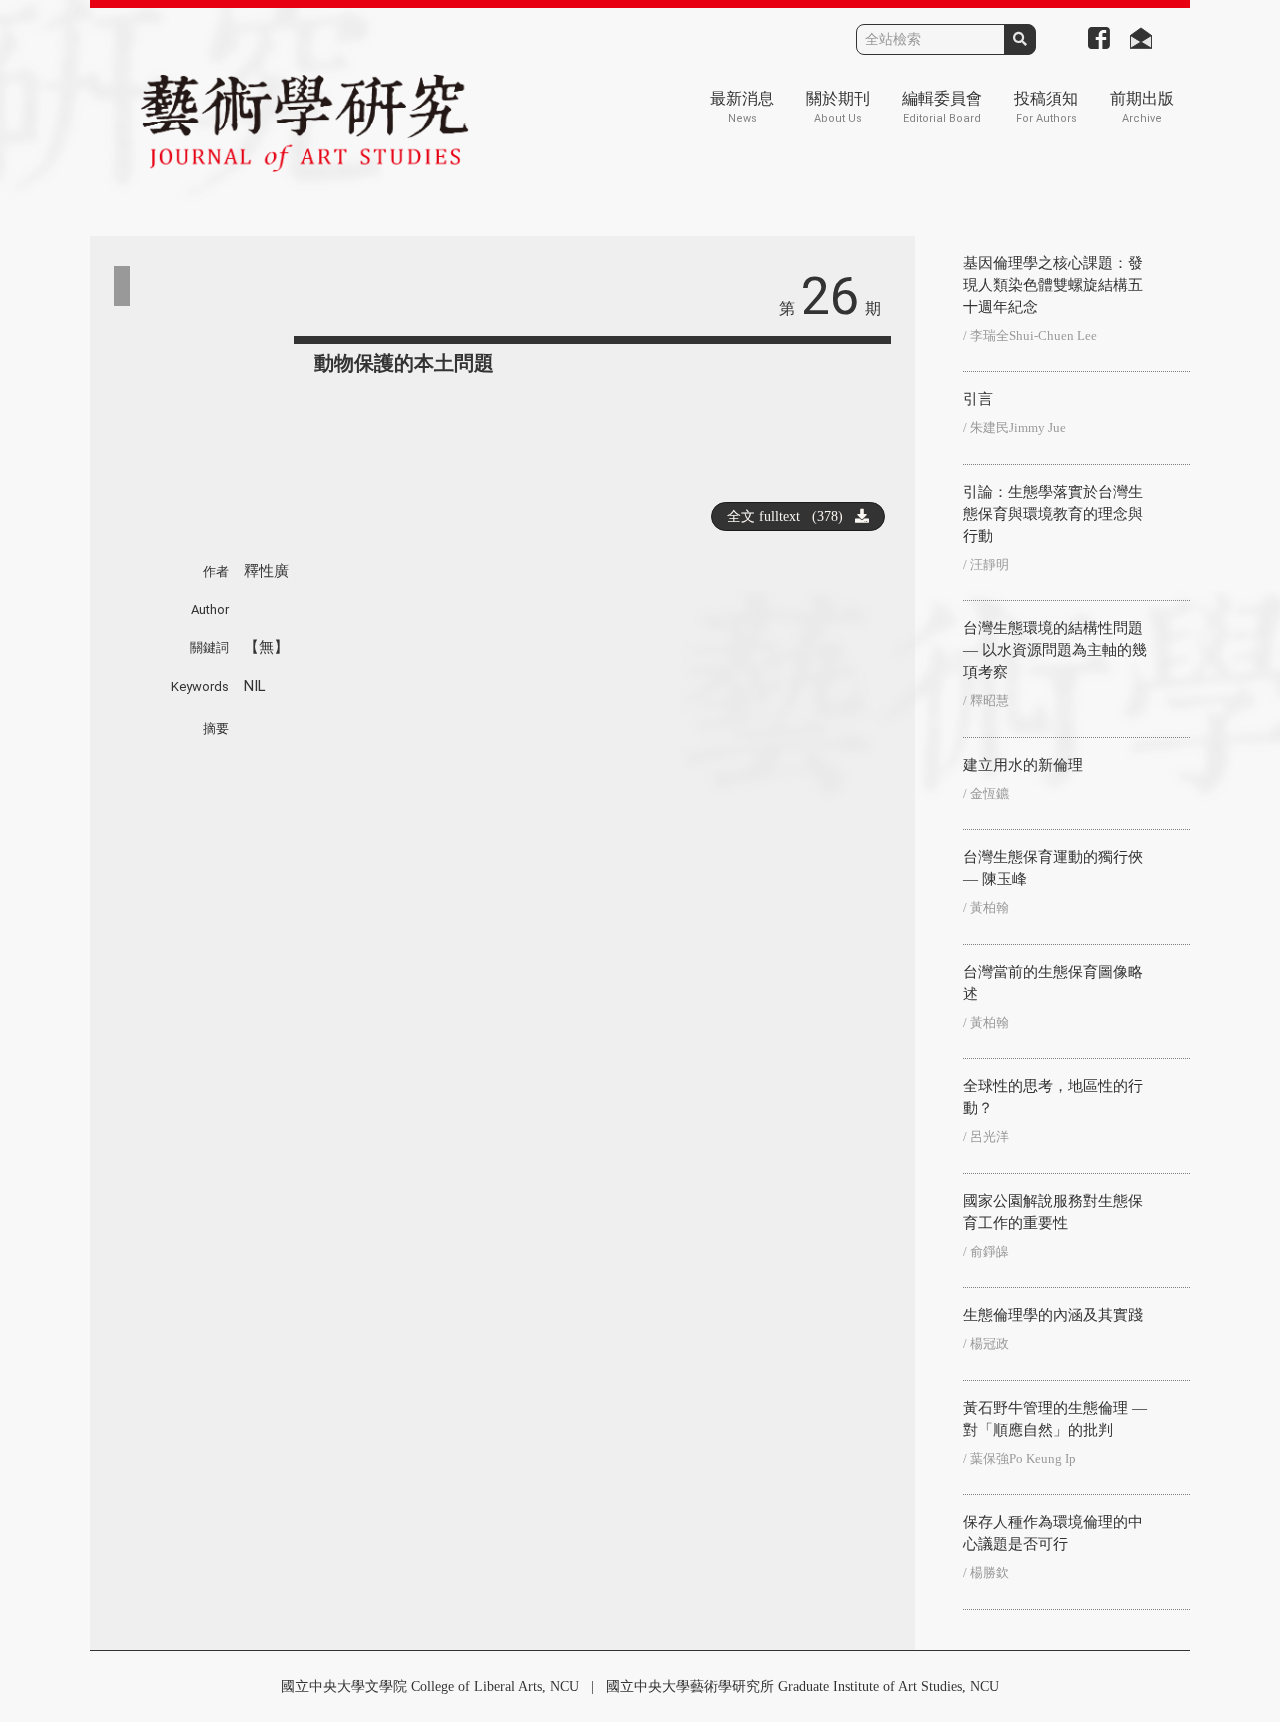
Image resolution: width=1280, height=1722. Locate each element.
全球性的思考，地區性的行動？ (1053, 1097)
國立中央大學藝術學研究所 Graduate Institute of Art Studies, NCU (802, 1686)
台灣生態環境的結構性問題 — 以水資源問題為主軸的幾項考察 (1055, 650)
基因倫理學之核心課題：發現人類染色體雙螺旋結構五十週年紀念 (1053, 285)
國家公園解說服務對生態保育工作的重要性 (1053, 1212)
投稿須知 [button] (1046, 107)
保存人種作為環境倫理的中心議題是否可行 (1053, 1533)
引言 (978, 399)
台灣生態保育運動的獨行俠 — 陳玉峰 (1053, 868)
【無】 (266, 647)
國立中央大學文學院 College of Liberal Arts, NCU (430, 1686)
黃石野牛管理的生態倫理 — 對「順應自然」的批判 (1055, 1419)
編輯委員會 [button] (942, 107)
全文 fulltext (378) (791, 516)
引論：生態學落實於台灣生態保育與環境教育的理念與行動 (1053, 514)
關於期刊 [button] (838, 107)
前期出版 (1142, 107)
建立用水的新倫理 (1023, 765)
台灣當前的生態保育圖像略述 (1053, 983)
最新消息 (742, 107)
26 (830, 296)
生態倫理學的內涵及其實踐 (1053, 1315)
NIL (255, 686)
